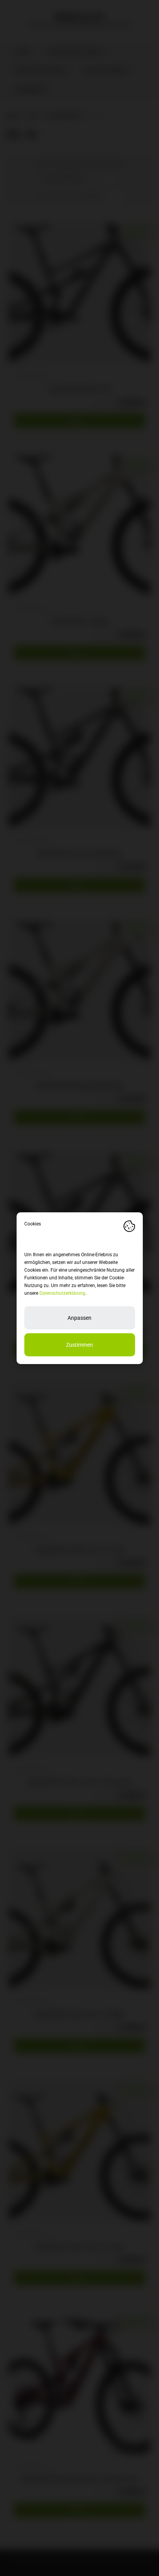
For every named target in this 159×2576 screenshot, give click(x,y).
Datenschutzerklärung (62, 1293)
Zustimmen (79, 1345)
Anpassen (79, 1318)
